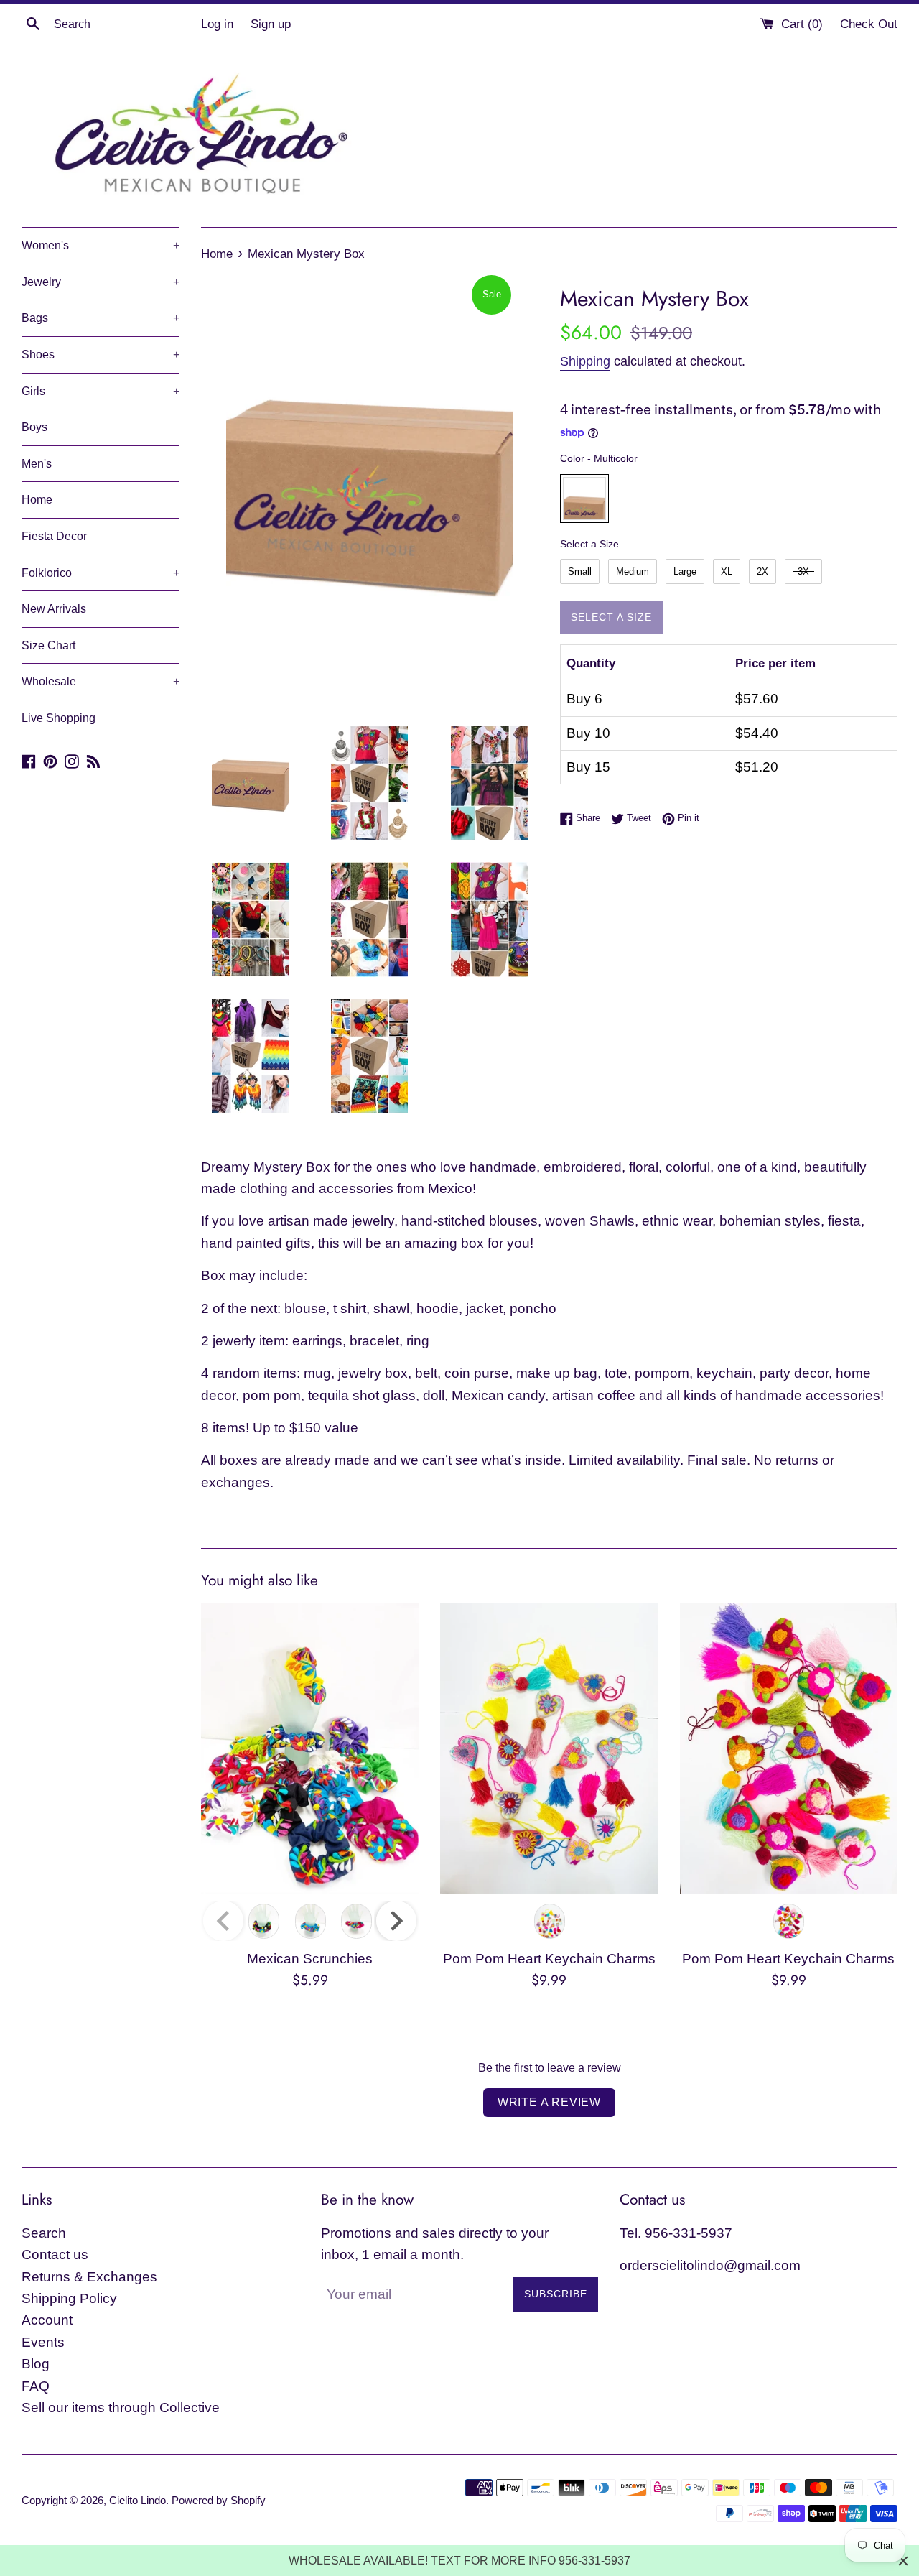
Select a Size (589, 544)
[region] (459, 2561)
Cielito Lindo (137, 2500)
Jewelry (101, 282)
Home (37, 500)
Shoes (101, 355)
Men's (37, 464)
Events (43, 2342)
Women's (101, 245)
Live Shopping (59, 718)
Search (44, 2233)
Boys (34, 427)
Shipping (585, 361)
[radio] (584, 499)
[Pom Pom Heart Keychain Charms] (549, 1748)
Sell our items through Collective (121, 2408)
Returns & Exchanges (89, 2277)
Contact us (55, 2255)
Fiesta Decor (54, 536)
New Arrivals (54, 609)
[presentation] (396, 1921)
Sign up (271, 24)
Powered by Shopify (219, 2500)
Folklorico (101, 573)
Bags (101, 318)
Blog (36, 2364)
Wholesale (101, 681)
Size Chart (48, 645)
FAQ (36, 2386)
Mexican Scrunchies (310, 1959)
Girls (101, 391)
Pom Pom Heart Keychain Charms (549, 1959)
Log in (217, 24)
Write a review (549, 2102)
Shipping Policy (69, 2298)
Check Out (869, 24)
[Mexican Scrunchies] (310, 1748)
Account (47, 2320)
